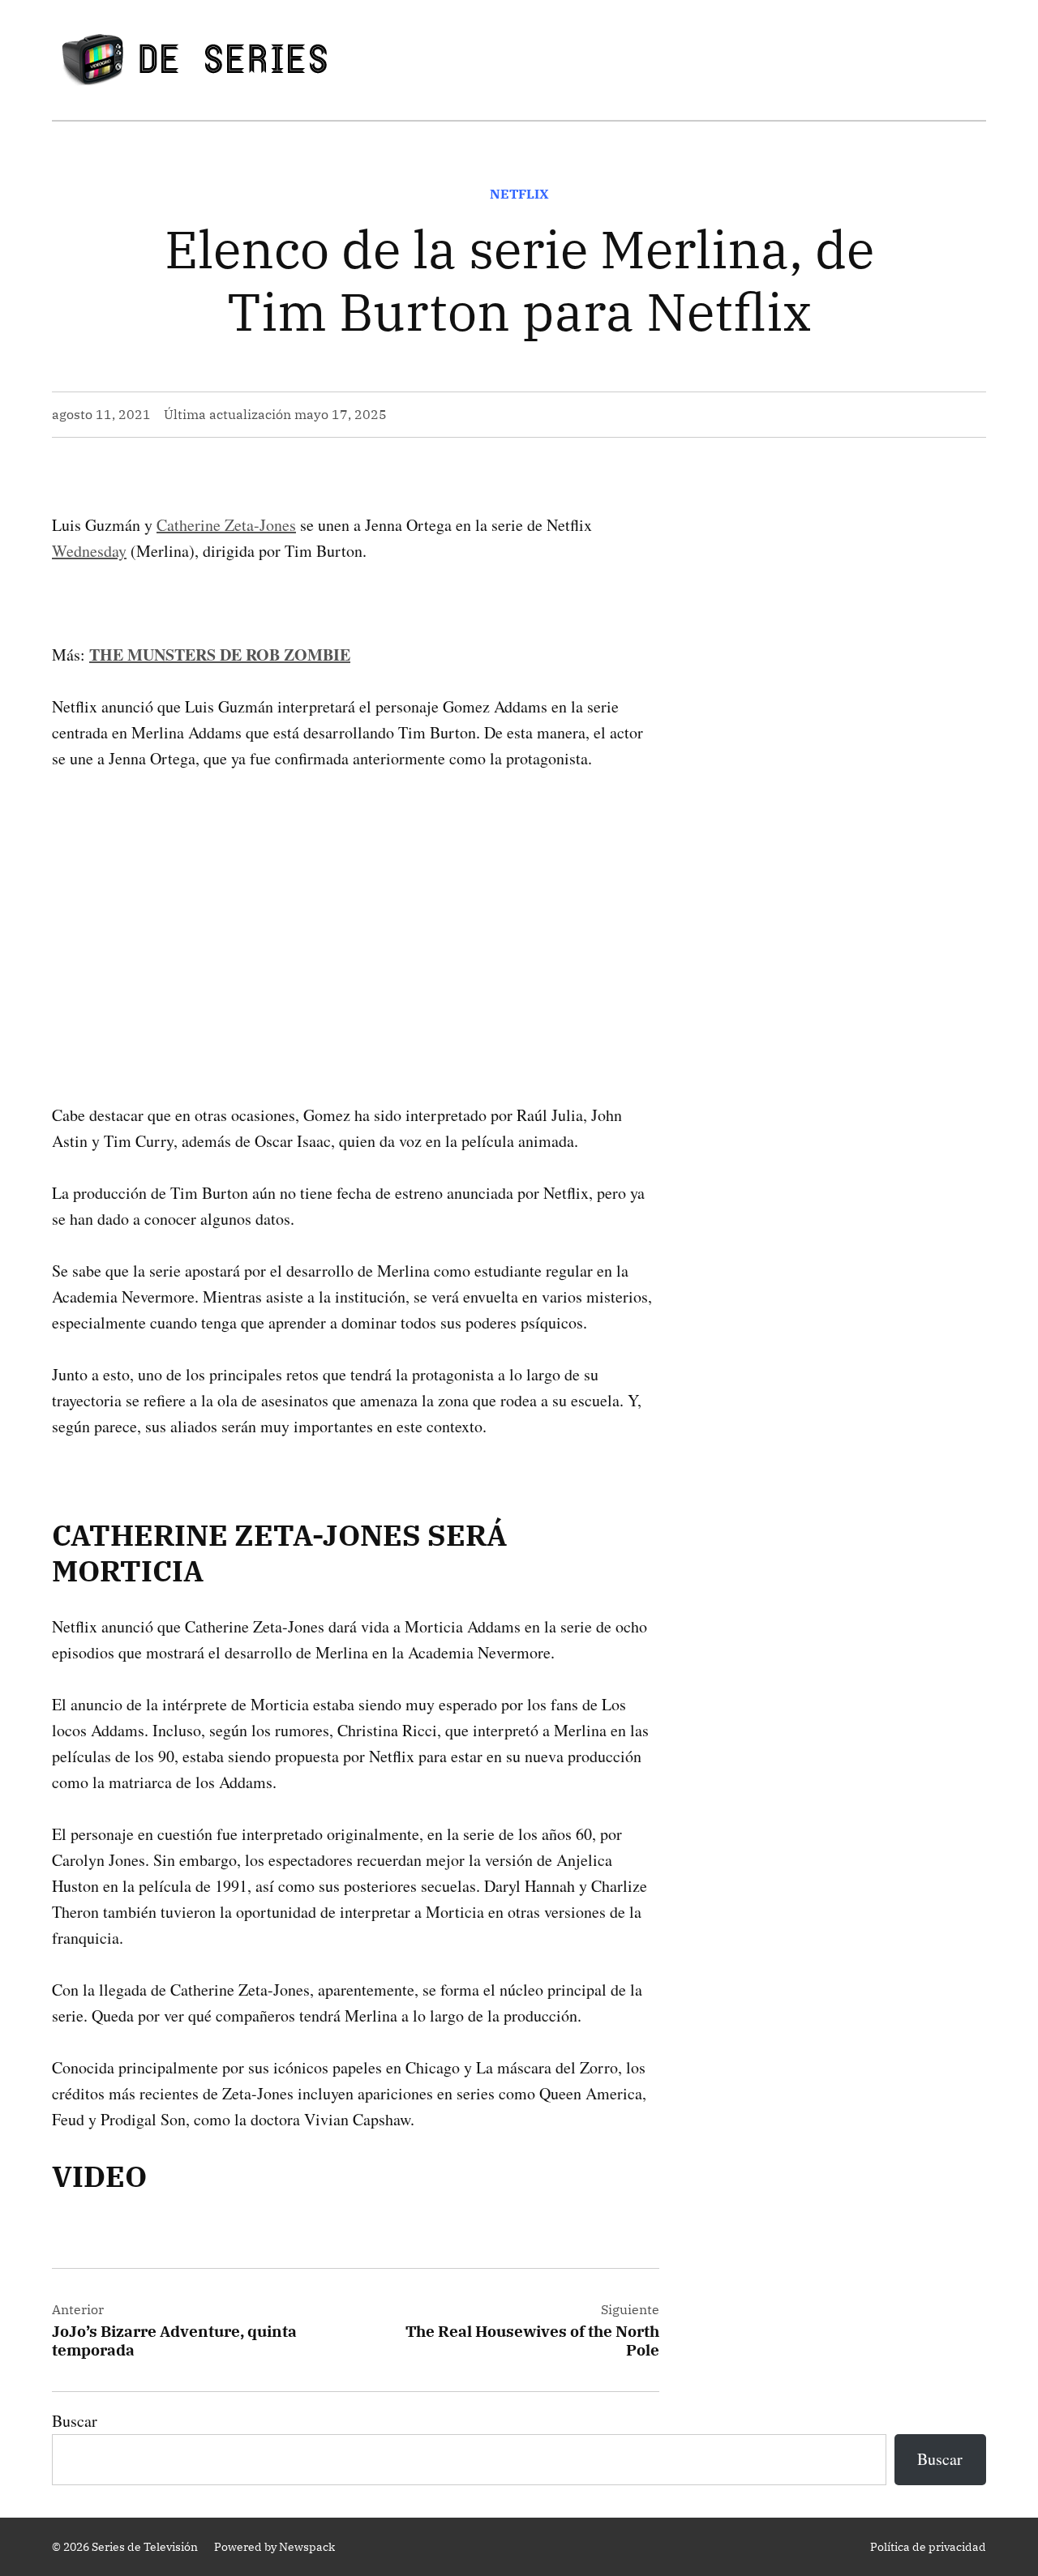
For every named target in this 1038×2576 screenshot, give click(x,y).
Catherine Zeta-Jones (226, 525)
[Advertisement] (356, 911)
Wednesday (89, 551)
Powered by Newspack (275, 2547)
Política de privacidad (928, 2547)
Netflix (519, 194)
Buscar (75, 2421)
